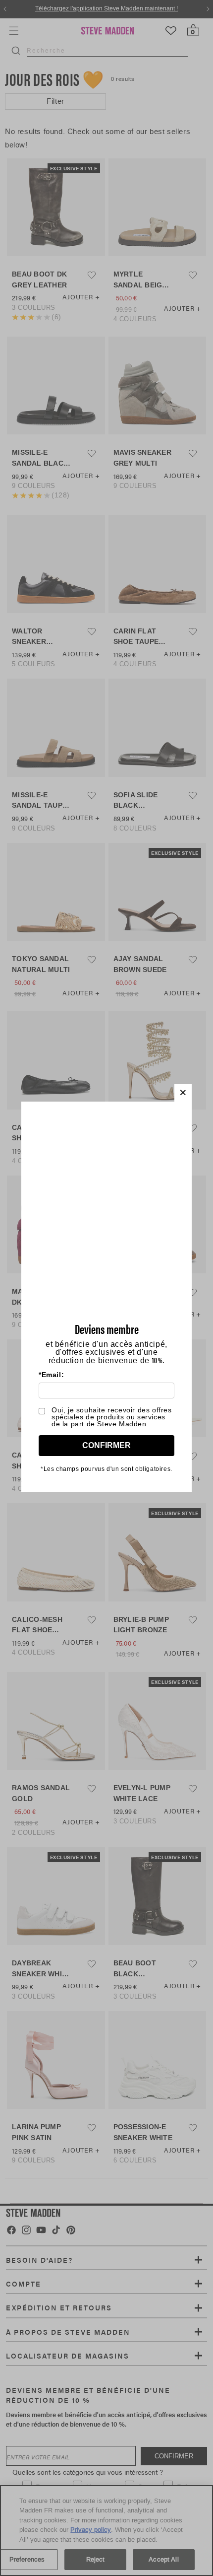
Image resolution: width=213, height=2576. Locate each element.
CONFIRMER (106, 1445)
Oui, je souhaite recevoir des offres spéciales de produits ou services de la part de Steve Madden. (112, 1417)
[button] (183, 1093)
